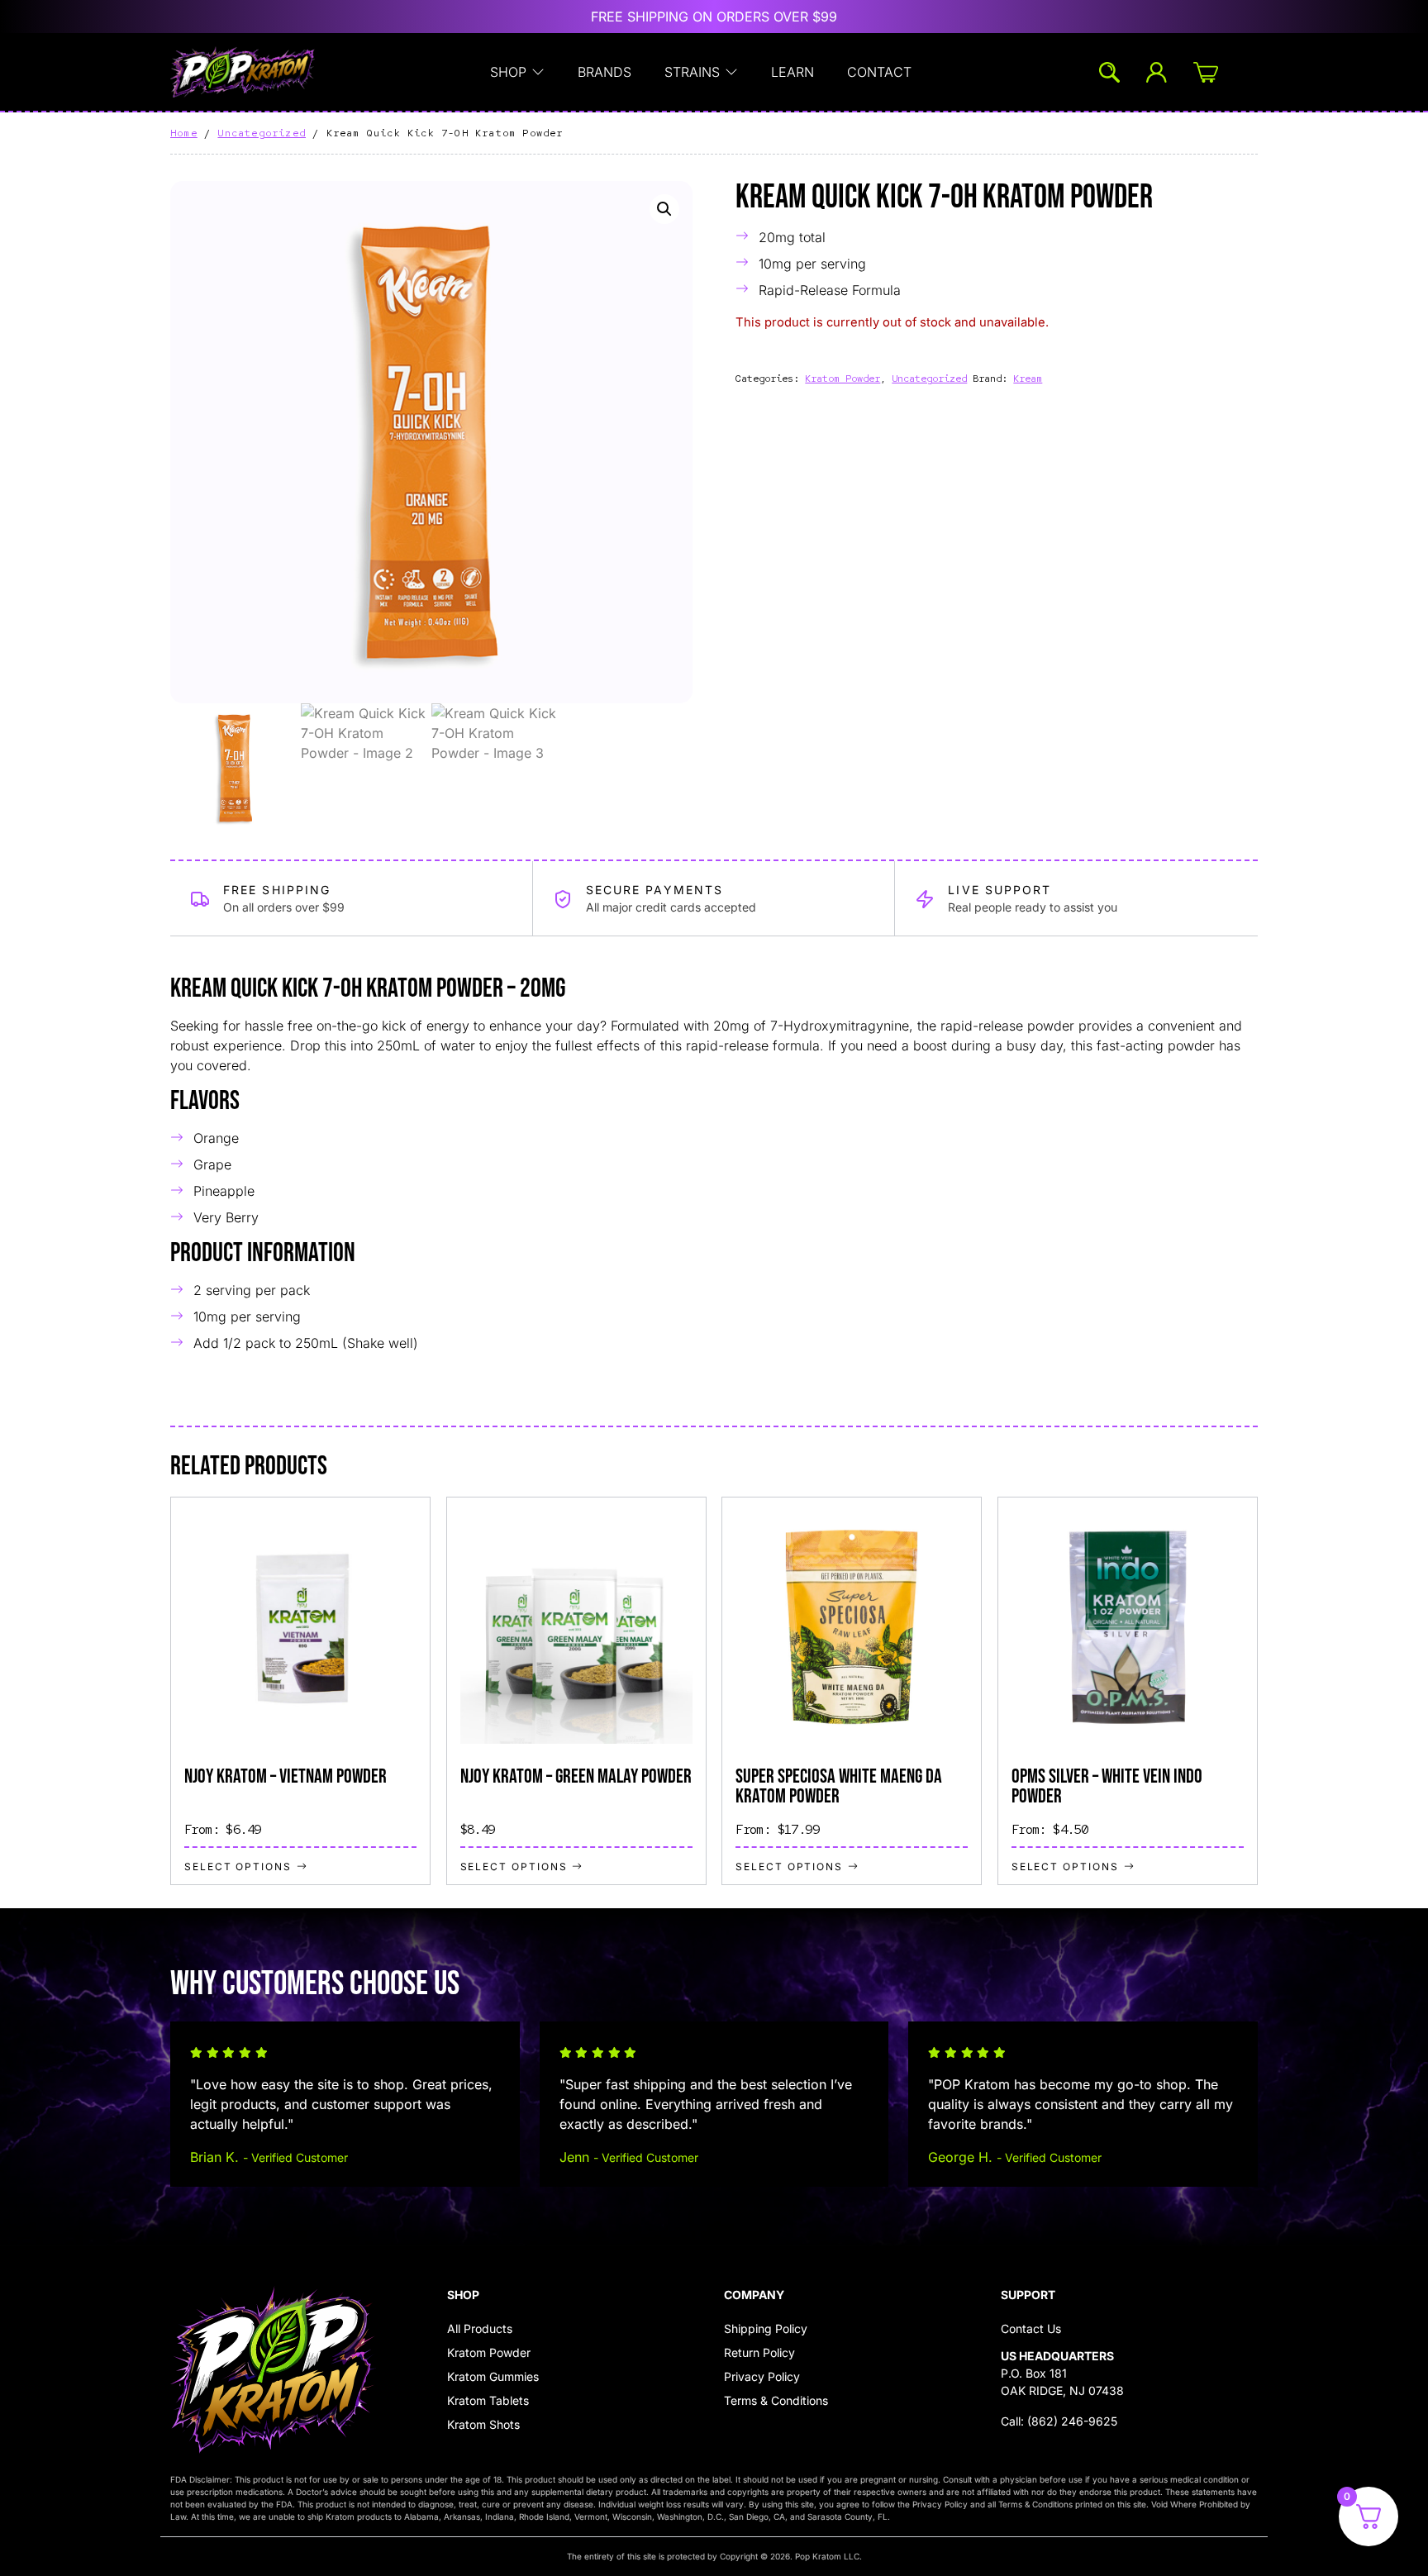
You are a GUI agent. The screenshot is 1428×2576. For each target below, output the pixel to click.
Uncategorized (262, 133)
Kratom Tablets (488, 2400)
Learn (793, 72)
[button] (664, 209)
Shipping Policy (766, 2328)
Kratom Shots (483, 2424)
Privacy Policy (762, 2376)
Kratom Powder (843, 379)
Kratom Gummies (493, 2376)
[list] (714, 1691)
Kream (1028, 379)
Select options (238, 1865)
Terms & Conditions (776, 2400)
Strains (692, 72)
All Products (480, 2328)
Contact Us (1031, 2328)
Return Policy (759, 2352)
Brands (605, 72)
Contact (879, 72)
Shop (508, 72)
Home (184, 133)
